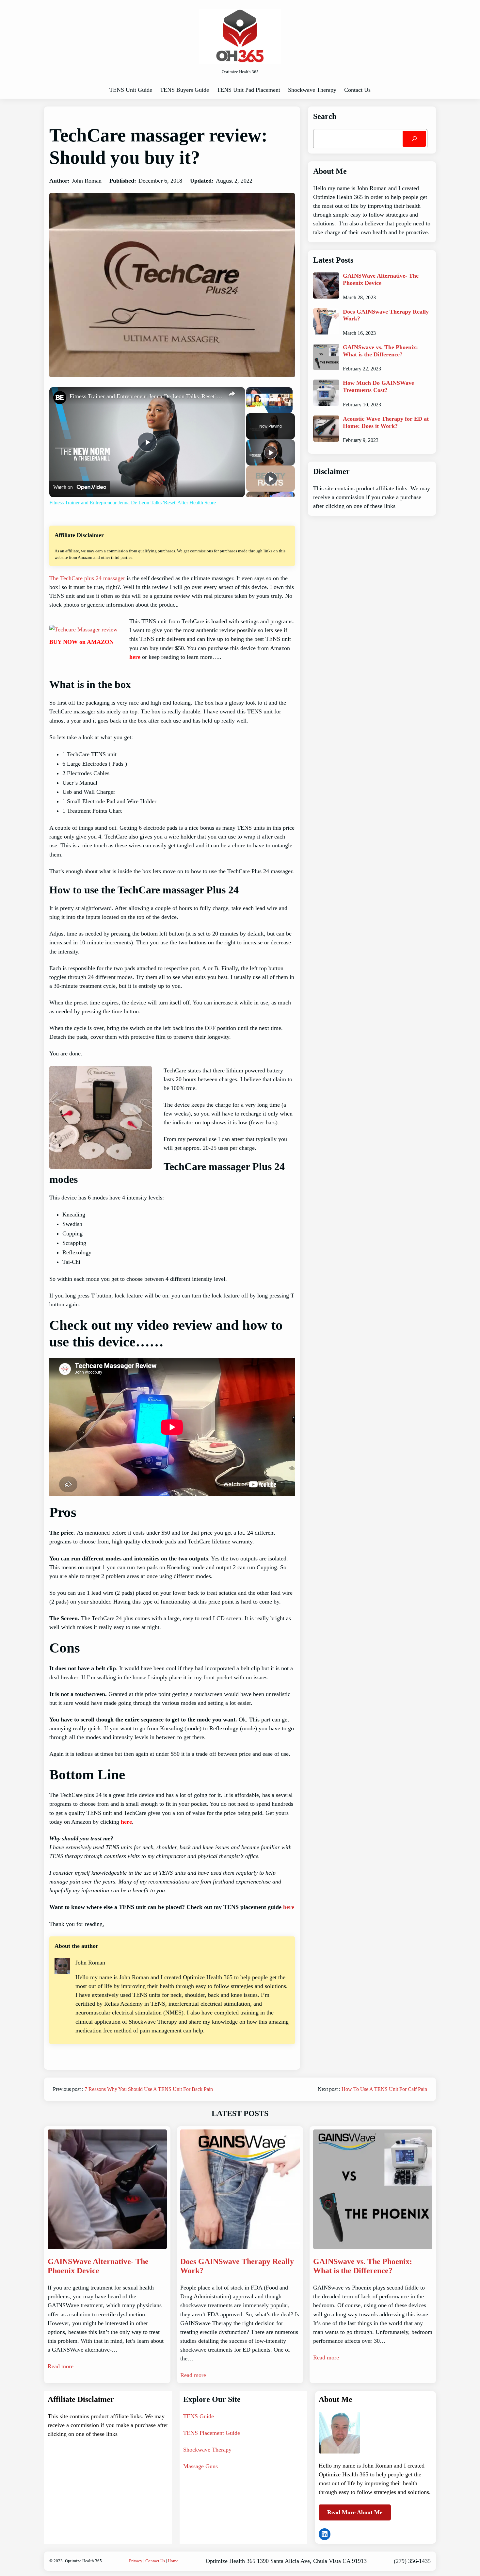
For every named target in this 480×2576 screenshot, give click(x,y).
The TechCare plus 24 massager (87, 578)
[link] (60, 398)
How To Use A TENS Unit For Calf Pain (384, 2089)
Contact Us (155, 2561)
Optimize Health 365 (83, 2561)
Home (173, 2561)
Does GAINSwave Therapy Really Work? (386, 315)
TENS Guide (199, 2416)
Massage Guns (200, 2466)
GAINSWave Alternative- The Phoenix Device (381, 279)
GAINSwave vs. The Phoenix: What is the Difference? (380, 351)
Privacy (136, 2561)
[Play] (271, 452)
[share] (232, 394)
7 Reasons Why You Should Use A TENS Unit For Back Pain (149, 2089)
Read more (61, 2366)
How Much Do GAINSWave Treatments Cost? (378, 386)
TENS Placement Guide (212, 2433)
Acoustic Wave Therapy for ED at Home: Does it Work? (386, 422)
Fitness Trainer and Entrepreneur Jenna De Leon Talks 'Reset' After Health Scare (146, 396)
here (135, 657)
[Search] (414, 139)
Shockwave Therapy (207, 2450)
